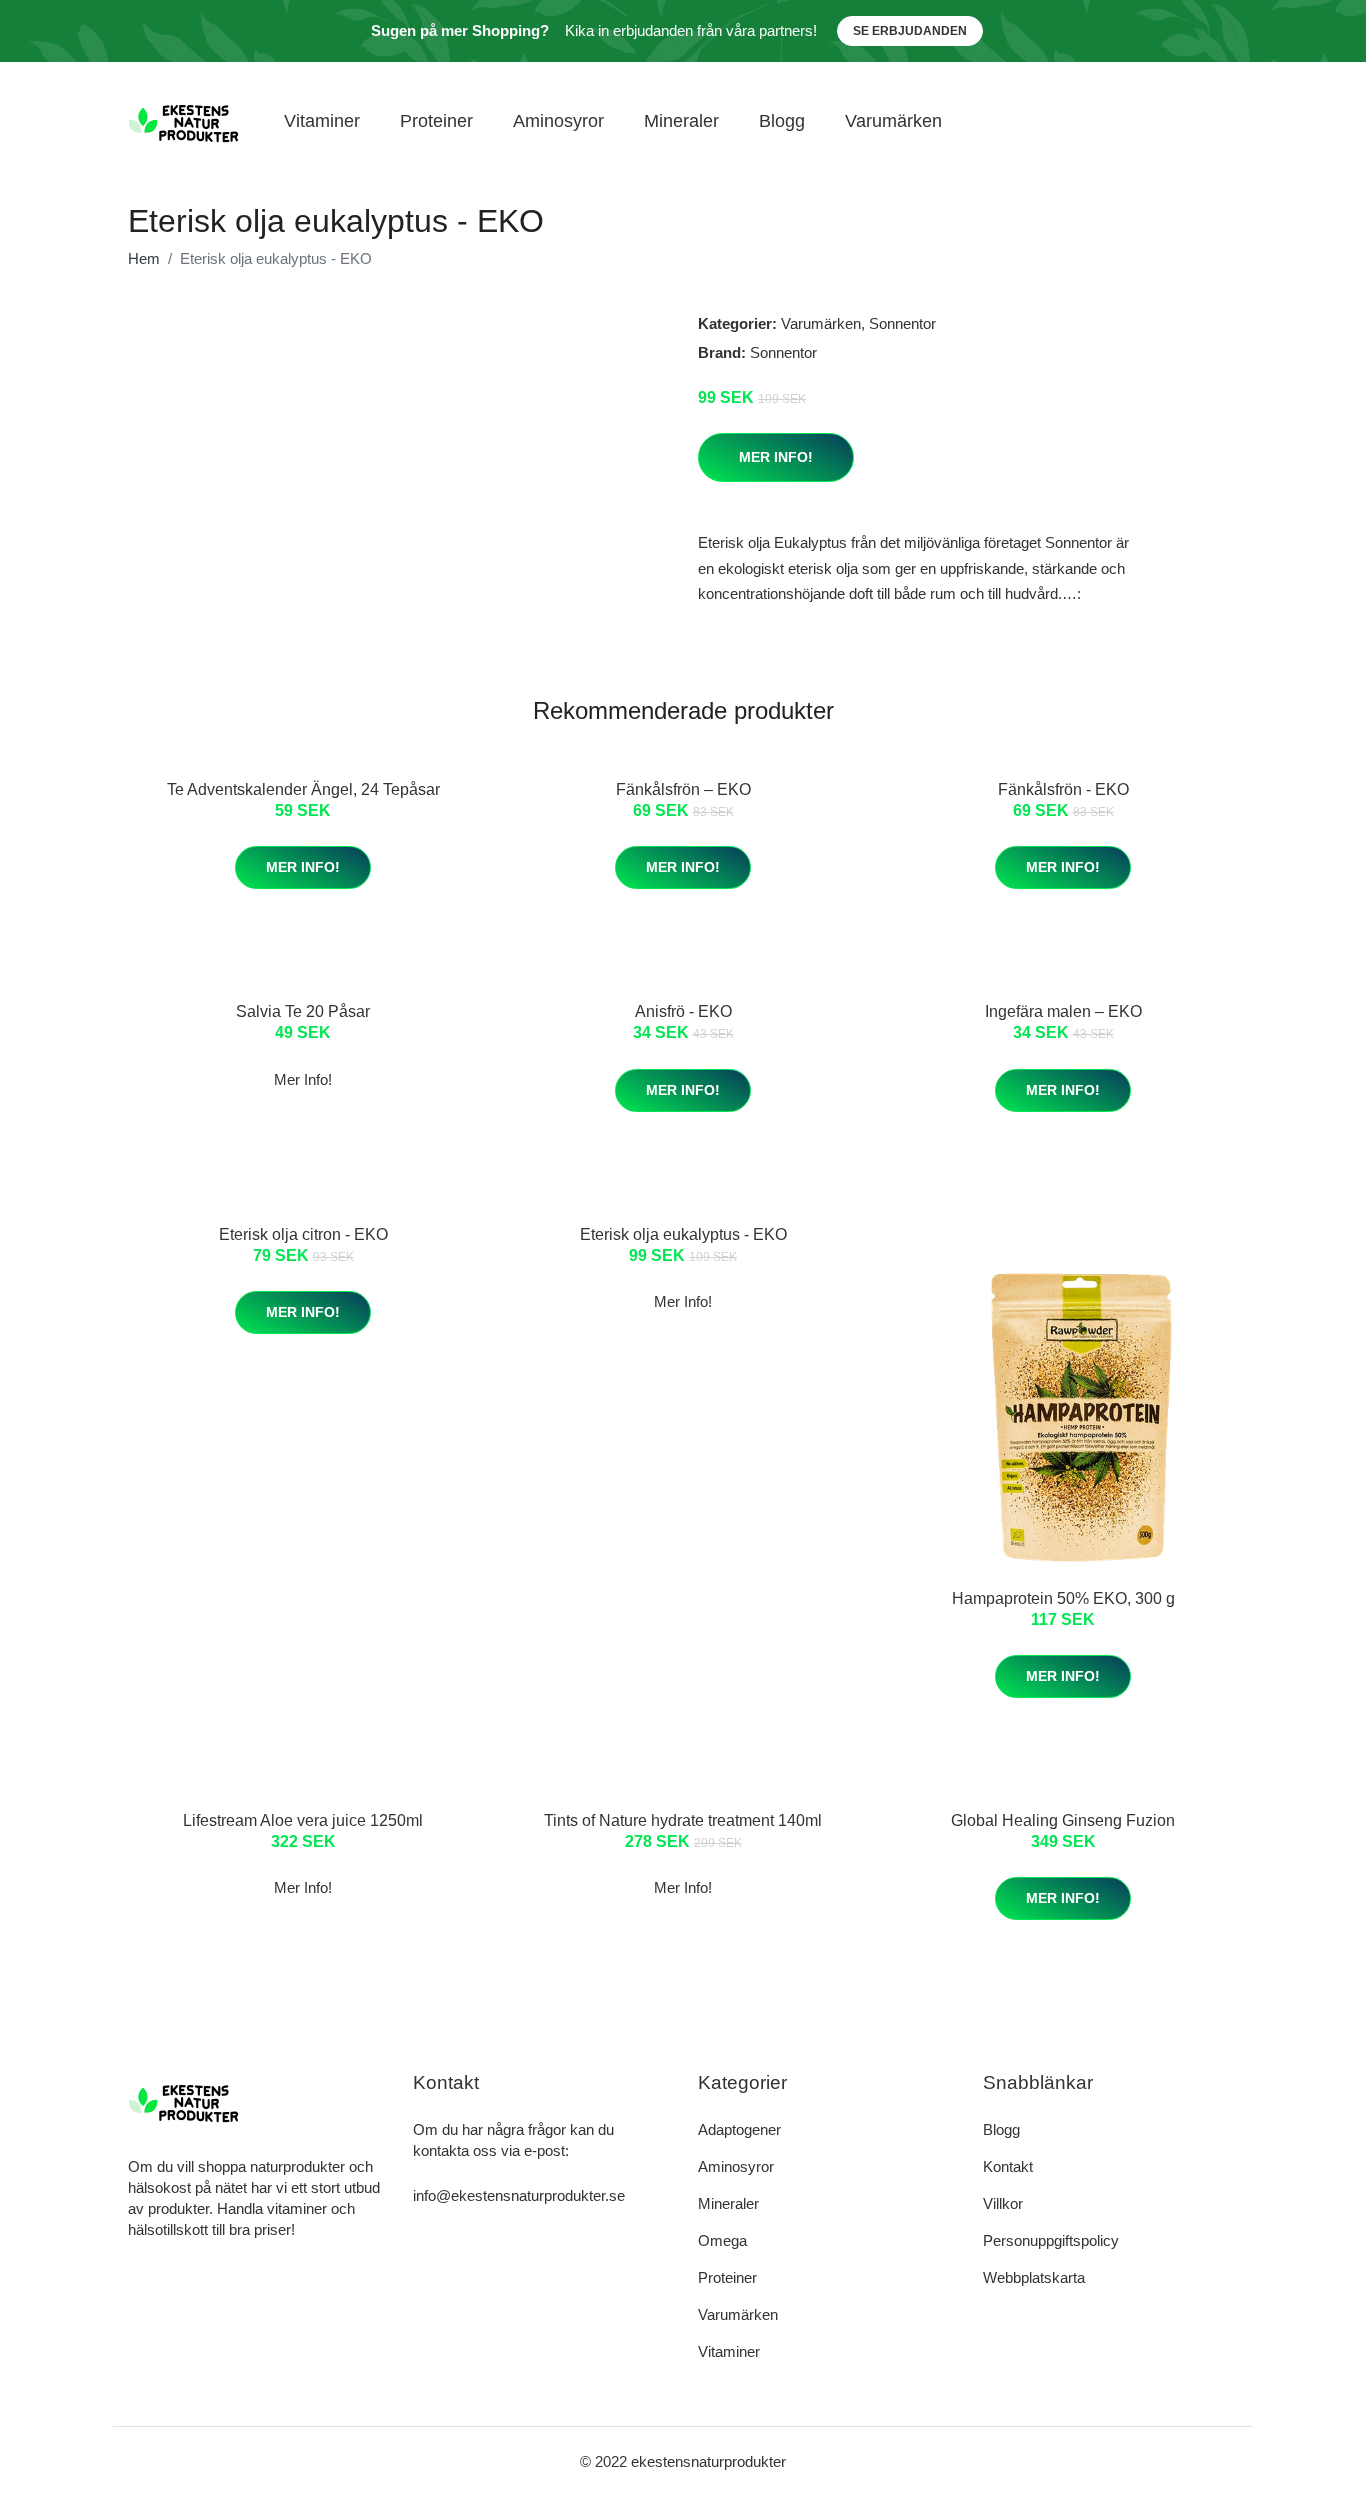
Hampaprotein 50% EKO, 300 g (1063, 1598)
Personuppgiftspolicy (1051, 2240)
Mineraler (681, 121)
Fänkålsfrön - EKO (1063, 789)
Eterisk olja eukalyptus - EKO (683, 1234)
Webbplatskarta (1034, 2277)
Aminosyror (558, 121)
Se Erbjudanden (910, 31)
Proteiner (436, 121)
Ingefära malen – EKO (1063, 1011)
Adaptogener (739, 2129)
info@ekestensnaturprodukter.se (519, 2195)
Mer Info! (776, 457)
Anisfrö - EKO (683, 1011)
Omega (722, 2240)
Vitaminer (322, 121)
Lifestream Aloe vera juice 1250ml (303, 1820)
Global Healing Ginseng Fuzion (1063, 1820)
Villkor (1003, 2203)
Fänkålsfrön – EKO (683, 789)
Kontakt (1008, 2166)
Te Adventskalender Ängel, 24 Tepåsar (303, 789)
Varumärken (893, 121)
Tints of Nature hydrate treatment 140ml (683, 1820)
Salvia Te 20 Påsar (303, 1011)
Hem (144, 258)
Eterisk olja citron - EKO (303, 1234)
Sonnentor (902, 323)
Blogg (782, 121)
